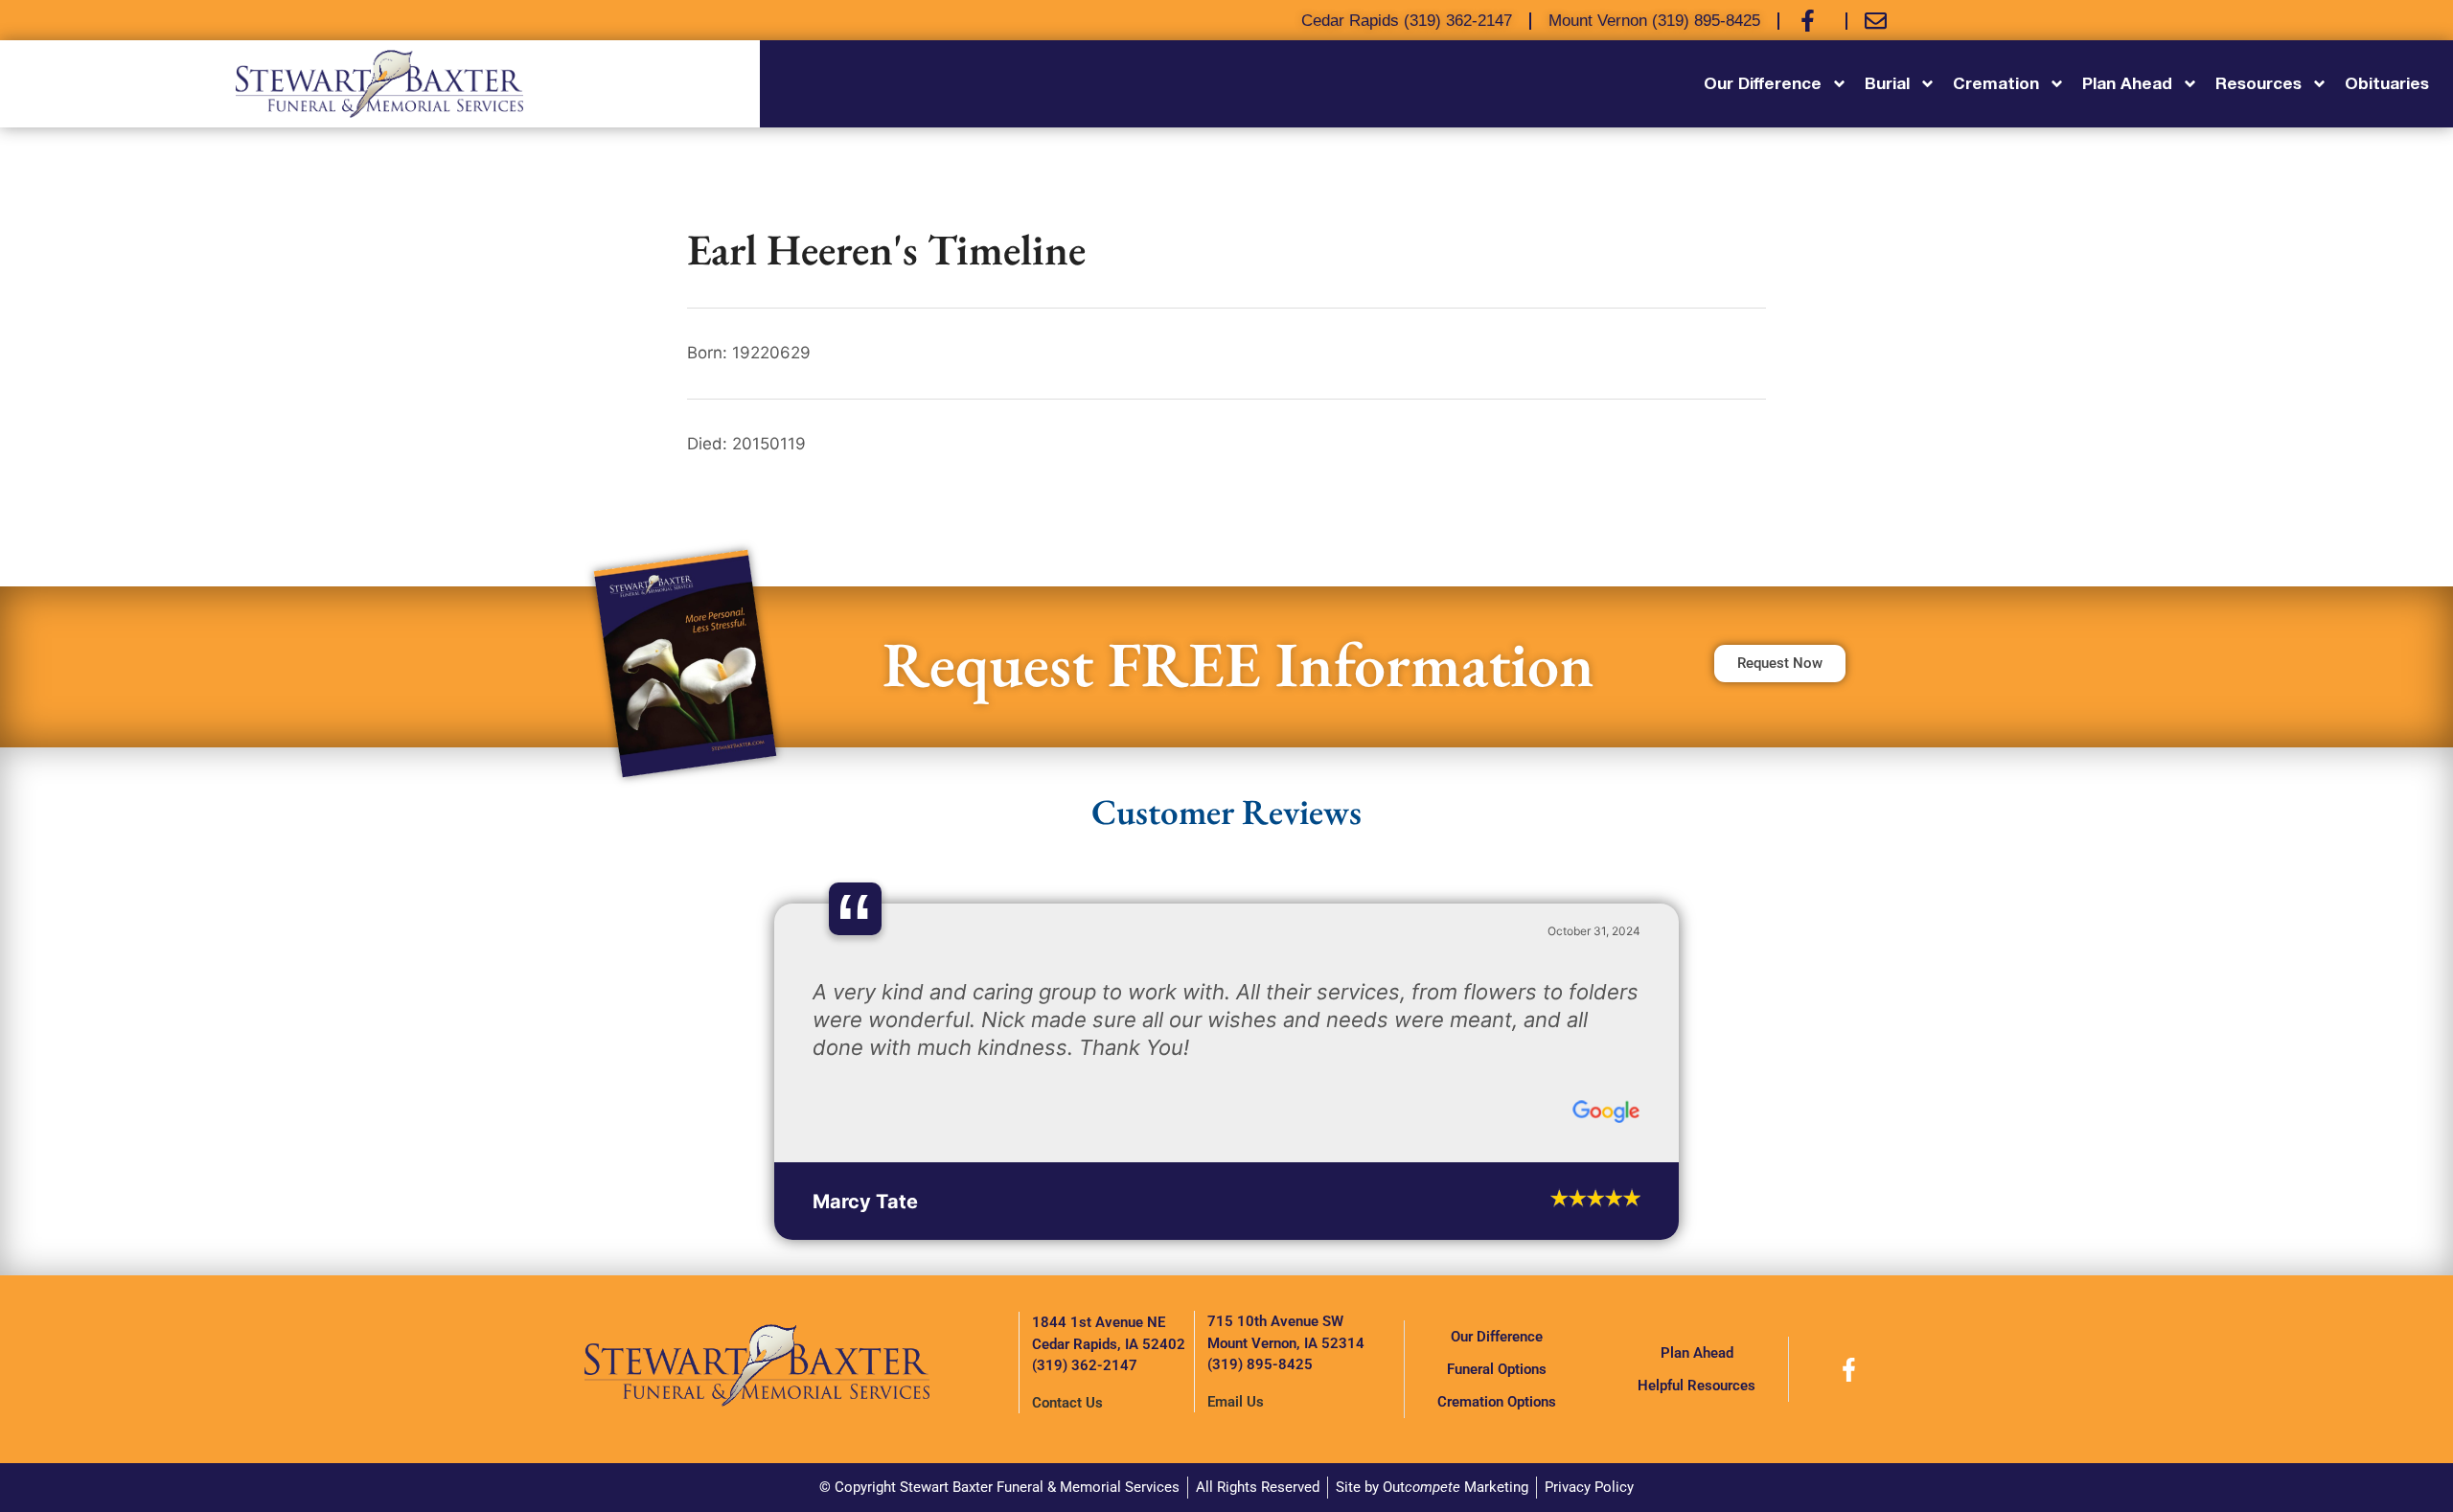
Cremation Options (1497, 1402)
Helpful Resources (1696, 1386)
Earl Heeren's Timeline (886, 249)
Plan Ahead (1697, 1353)
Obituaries (2387, 83)
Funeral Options (1497, 1369)
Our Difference (1497, 1337)
